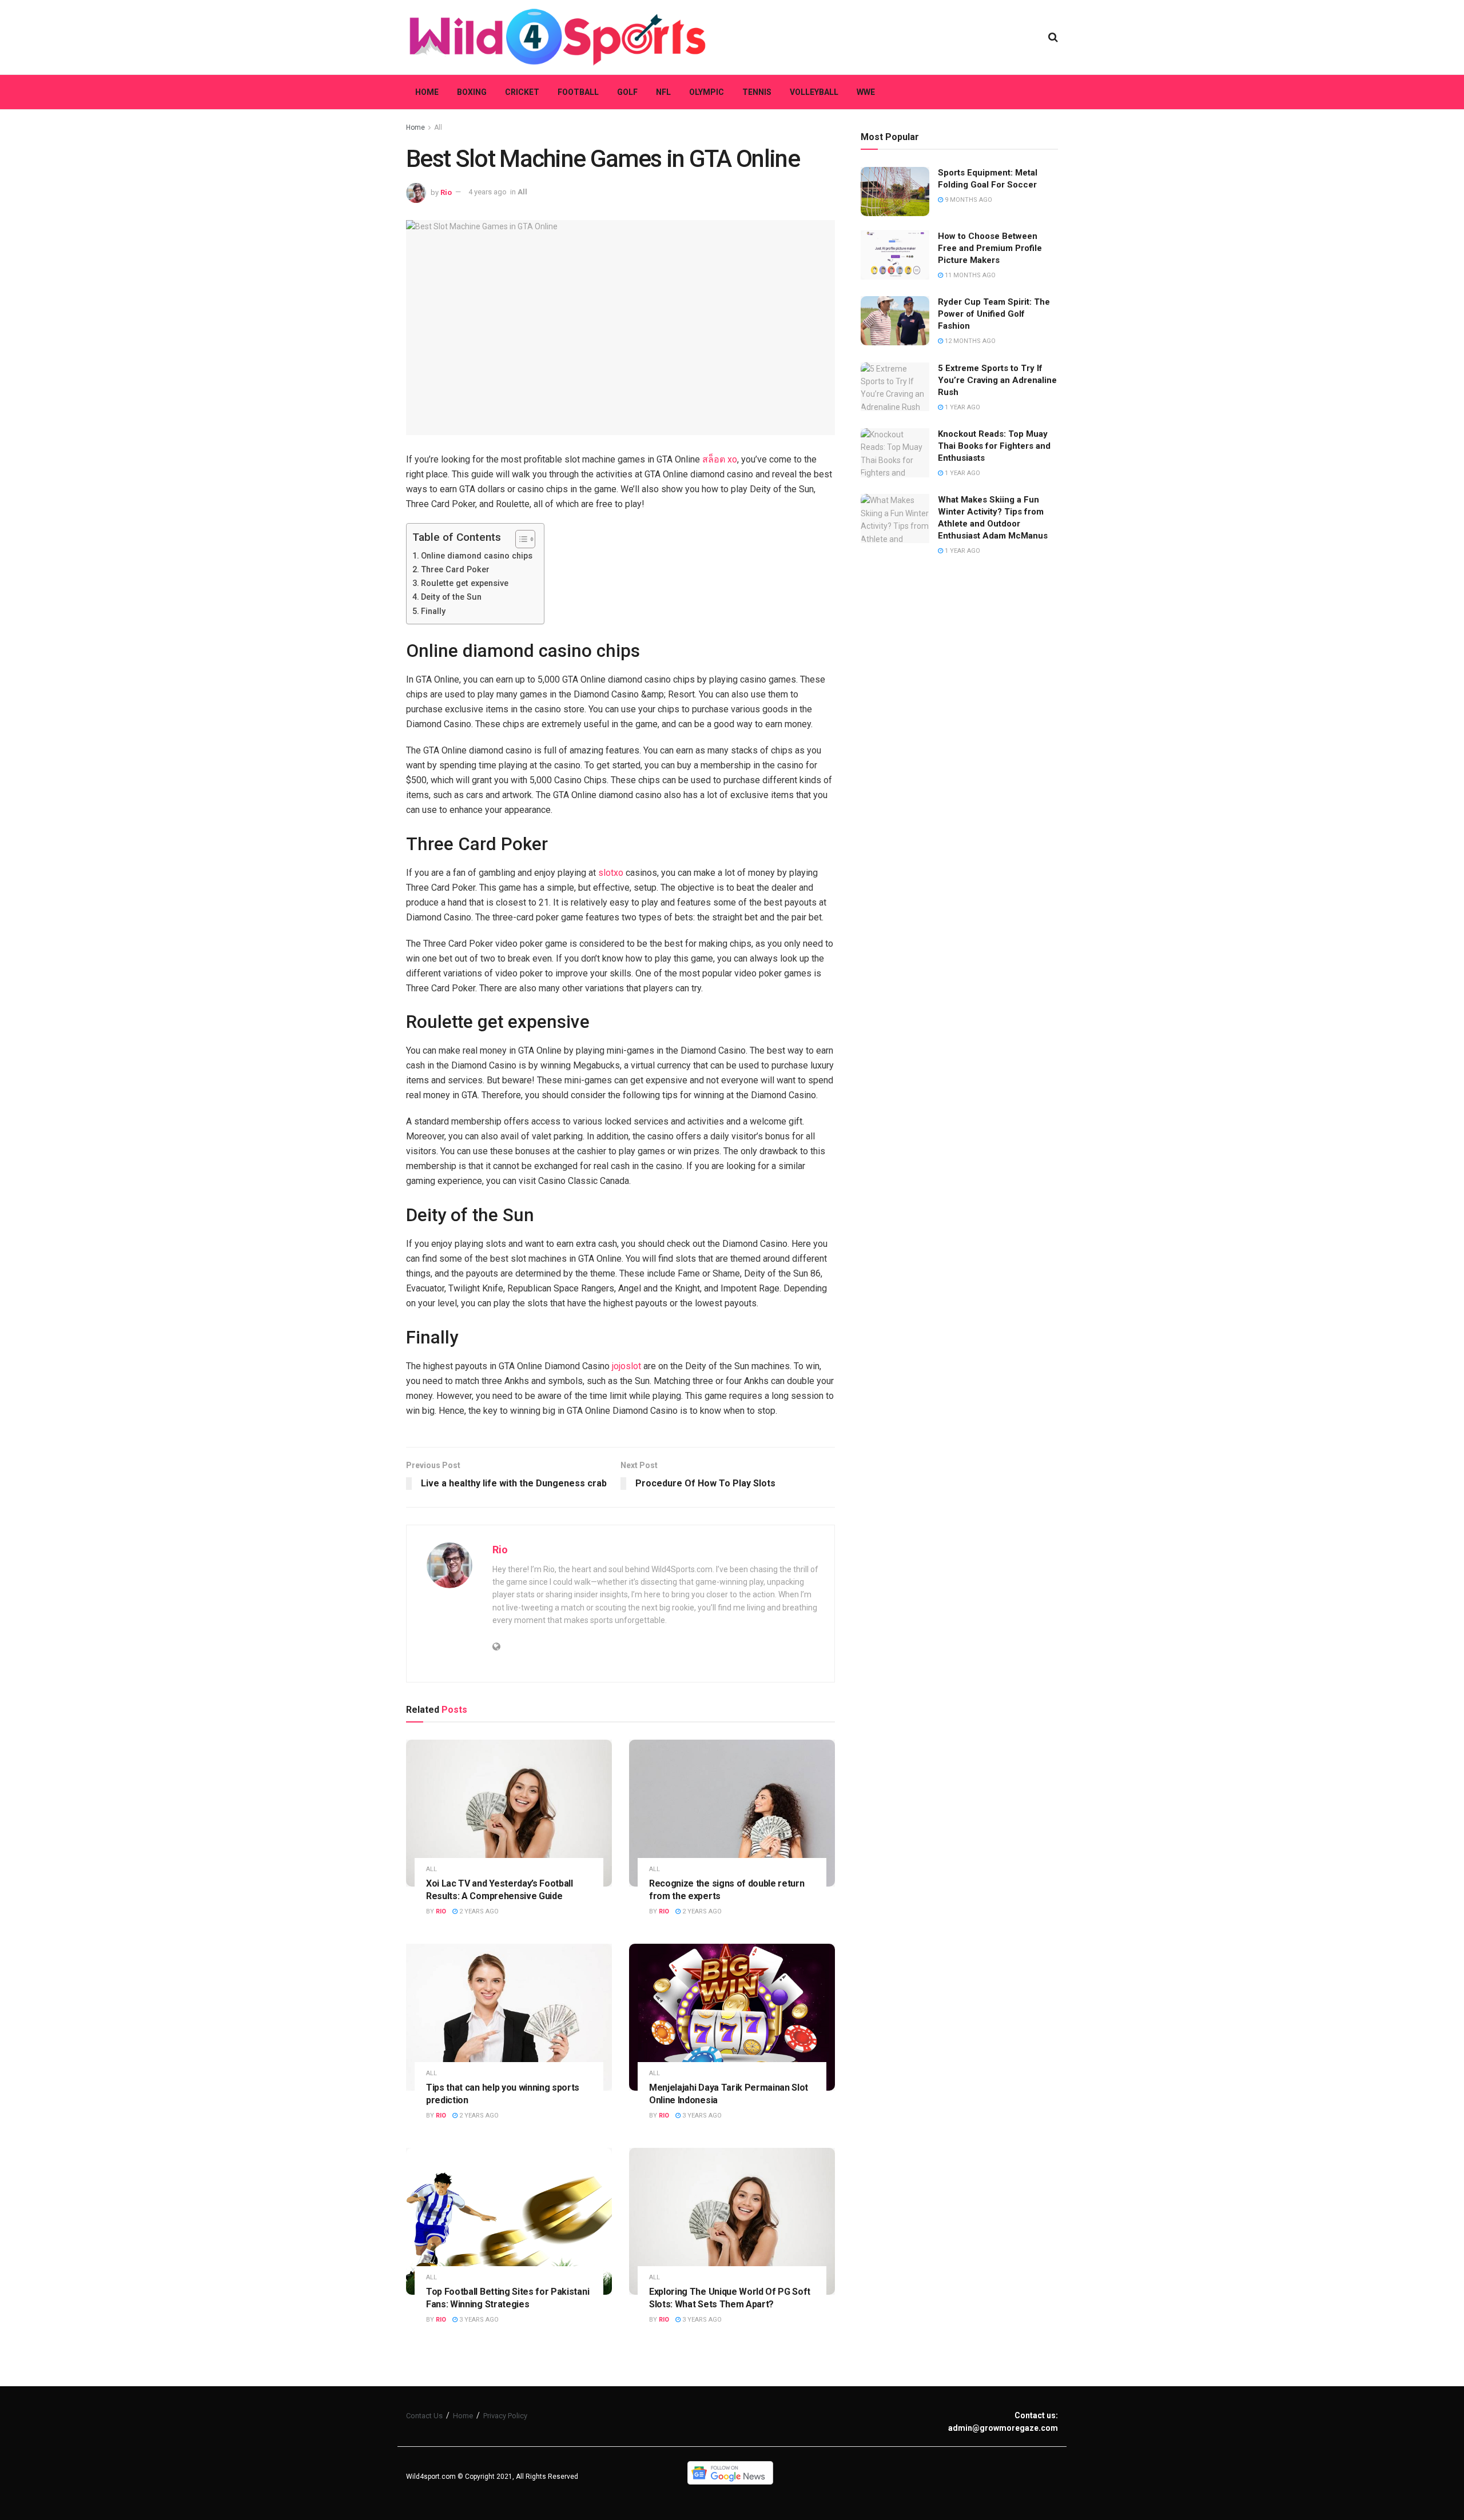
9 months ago (968, 200)
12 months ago (969, 341)
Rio (446, 192)
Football (578, 92)
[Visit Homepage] (558, 37)
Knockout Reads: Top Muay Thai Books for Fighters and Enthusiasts (994, 446)
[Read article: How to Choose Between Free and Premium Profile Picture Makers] (895, 255)
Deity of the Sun (451, 597)
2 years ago (478, 1911)
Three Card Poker (455, 570)
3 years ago (701, 2116)
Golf (627, 92)
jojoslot (626, 1366)
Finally (433, 611)
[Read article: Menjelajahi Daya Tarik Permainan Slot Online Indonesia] (732, 2017)
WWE (866, 92)
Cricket (522, 92)
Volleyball (814, 92)
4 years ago (488, 192)
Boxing (472, 92)
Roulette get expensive (465, 583)
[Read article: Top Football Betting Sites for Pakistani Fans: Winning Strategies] (509, 2221)
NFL (663, 92)
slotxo (611, 873)
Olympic (707, 92)
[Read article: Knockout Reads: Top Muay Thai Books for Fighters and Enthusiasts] (895, 453)
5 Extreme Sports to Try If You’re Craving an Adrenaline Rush (997, 380)
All (438, 127)
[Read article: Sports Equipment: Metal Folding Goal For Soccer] (895, 192)
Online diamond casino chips (477, 556)
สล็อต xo (720, 459)
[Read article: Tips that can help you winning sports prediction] (509, 2017)
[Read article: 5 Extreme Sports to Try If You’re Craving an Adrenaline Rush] (895, 387)
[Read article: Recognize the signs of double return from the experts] (732, 1813)
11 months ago (969, 275)
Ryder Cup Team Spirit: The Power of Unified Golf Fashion (994, 314)
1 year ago (962, 407)
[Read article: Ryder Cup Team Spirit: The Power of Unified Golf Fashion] (895, 321)
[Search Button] (1053, 37)
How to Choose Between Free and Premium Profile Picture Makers (990, 248)
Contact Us (424, 2416)
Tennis (757, 92)
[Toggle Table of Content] (520, 539)
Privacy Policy (505, 2416)
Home (427, 92)
